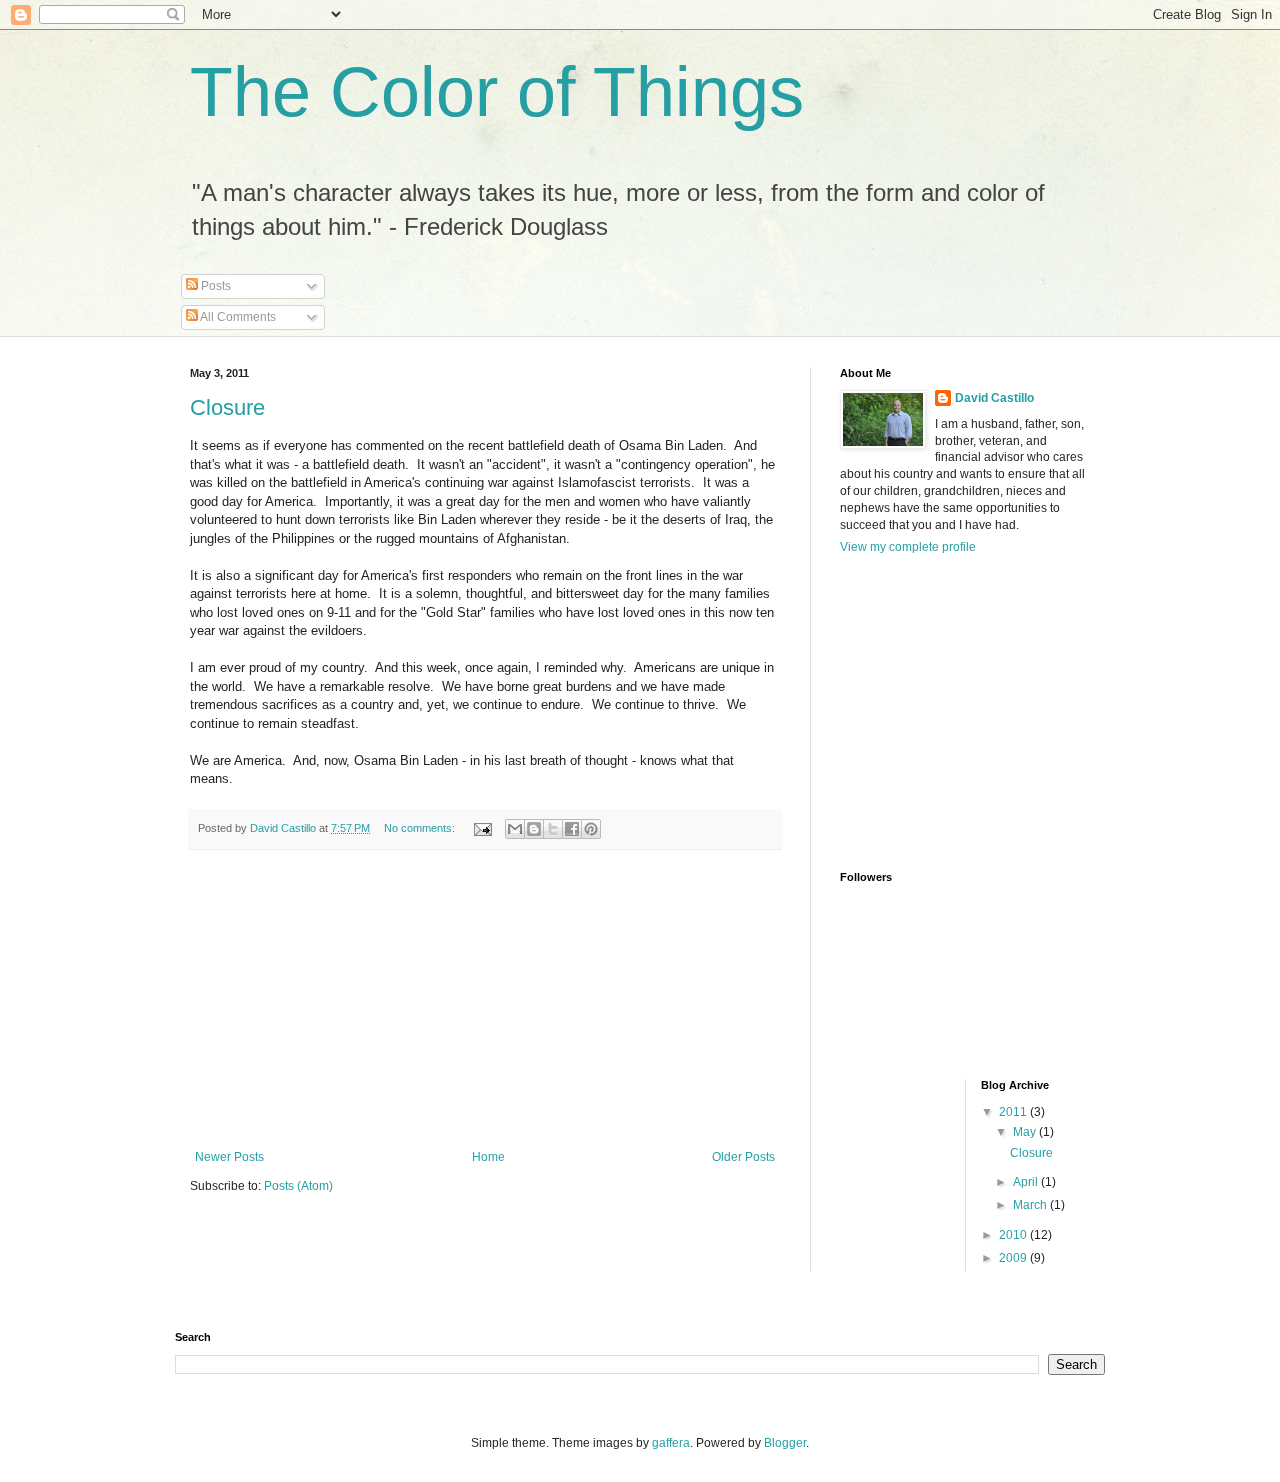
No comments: (421, 828)
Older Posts (743, 1157)
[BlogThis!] (534, 829)
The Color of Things (497, 92)
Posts (214, 286)
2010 (1014, 1235)
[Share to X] (553, 829)
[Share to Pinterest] (591, 829)
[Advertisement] (485, 1000)
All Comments (237, 317)
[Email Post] (482, 828)
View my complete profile (908, 547)
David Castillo (994, 398)
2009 (1014, 1258)
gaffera (671, 1443)
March (1031, 1205)
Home (488, 1157)
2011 (1014, 1112)
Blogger (785, 1443)
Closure (227, 407)
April (1027, 1182)
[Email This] (515, 829)
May (1026, 1132)
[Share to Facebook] (572, 829)
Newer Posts (229, 1157)
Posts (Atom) (298, 1186)
